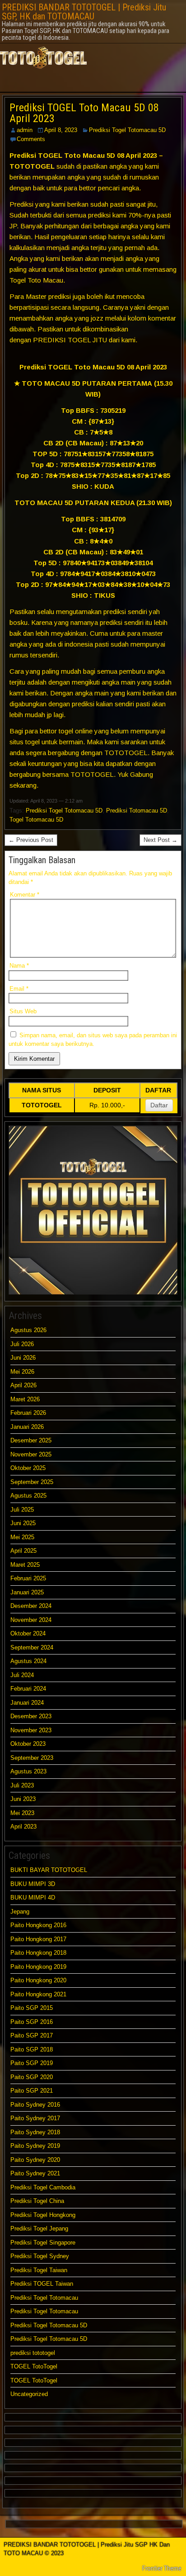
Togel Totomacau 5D (36, 820)
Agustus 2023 (28, 1771)
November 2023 (31, 1730)
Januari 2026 (27, 1427)
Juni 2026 (23, 1358)
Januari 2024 (27, 1703)
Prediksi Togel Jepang (39, 2229)
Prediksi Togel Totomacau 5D (127, 130)
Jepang (20, 1912)
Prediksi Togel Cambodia (43, 2187)
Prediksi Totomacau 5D (137, 811)
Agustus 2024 (28, 1661)
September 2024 (32, 1647)
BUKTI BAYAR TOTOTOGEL (49, 1870)
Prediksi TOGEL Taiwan (43, 2284)
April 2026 (23, 1385)
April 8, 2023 (61, 130)
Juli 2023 (22, 1785)
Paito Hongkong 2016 (38, 1925)
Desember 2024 (31, 1606)
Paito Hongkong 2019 (38, 1967)
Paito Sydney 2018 (35, 2132)
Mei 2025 (22, 1537)
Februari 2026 (28, 1413)
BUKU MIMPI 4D (33, 1898)
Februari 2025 (28, 1578)
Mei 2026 (22, 1372)
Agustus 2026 (28, 1330)
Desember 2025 (31, 1440)
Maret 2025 (25, 1565)
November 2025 (31, 1454)
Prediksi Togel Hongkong (43, 2215)
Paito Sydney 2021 (35, 2173)
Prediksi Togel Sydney (40, 2256)
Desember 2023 (31, 1716)
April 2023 (23, 1827)
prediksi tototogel (33, 2353)
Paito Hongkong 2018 (38, 1953)
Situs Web (23, 1011)
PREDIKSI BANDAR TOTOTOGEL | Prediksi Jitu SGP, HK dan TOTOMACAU (84, 12)
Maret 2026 (25, 1399)
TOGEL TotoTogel (34, 2366)
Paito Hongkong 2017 (38, 1939)
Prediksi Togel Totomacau (44, 2298)
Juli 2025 (22, 1510)
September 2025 (32, 1482)
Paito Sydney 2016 (35, 2105)
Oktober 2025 (28, 1468)
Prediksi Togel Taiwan (39, 2270)
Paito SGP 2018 (32, 2049)
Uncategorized (29, 2394)
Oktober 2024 (28, 1633)
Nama (19, 966)
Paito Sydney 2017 (35, 2118)
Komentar (25, 895)
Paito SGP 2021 (32, 2091)
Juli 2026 (22, 1344)
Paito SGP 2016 (32, 2022)
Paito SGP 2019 (32, 2063)
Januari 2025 (27, 1592)
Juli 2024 (22, 1675)
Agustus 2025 (28, 1496)
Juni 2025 (23, 1523)
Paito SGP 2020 (32, 2077)
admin (25, 130)
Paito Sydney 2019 (35, 2146)
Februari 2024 (28, 1689)
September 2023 (32, 1758)
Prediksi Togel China (37, 2201)
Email (19, 989)
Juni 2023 (23, 1799)
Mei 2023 (22, 1813)
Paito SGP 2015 (32, 2008)
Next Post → (160, 840)
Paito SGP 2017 (32, 2035)
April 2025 (23, 1551)
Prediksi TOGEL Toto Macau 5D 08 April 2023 (84, 113)
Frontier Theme (162, 2568)
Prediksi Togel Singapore (43, 2243)
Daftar (159, 1105)
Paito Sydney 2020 (35, 2160)
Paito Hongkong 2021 (38, 1994)
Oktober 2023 (28, 1744)
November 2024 (31, 1620)
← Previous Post (31, 840)
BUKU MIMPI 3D (33, 1884)
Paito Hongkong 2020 (38, 1980)
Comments (31, 139)
